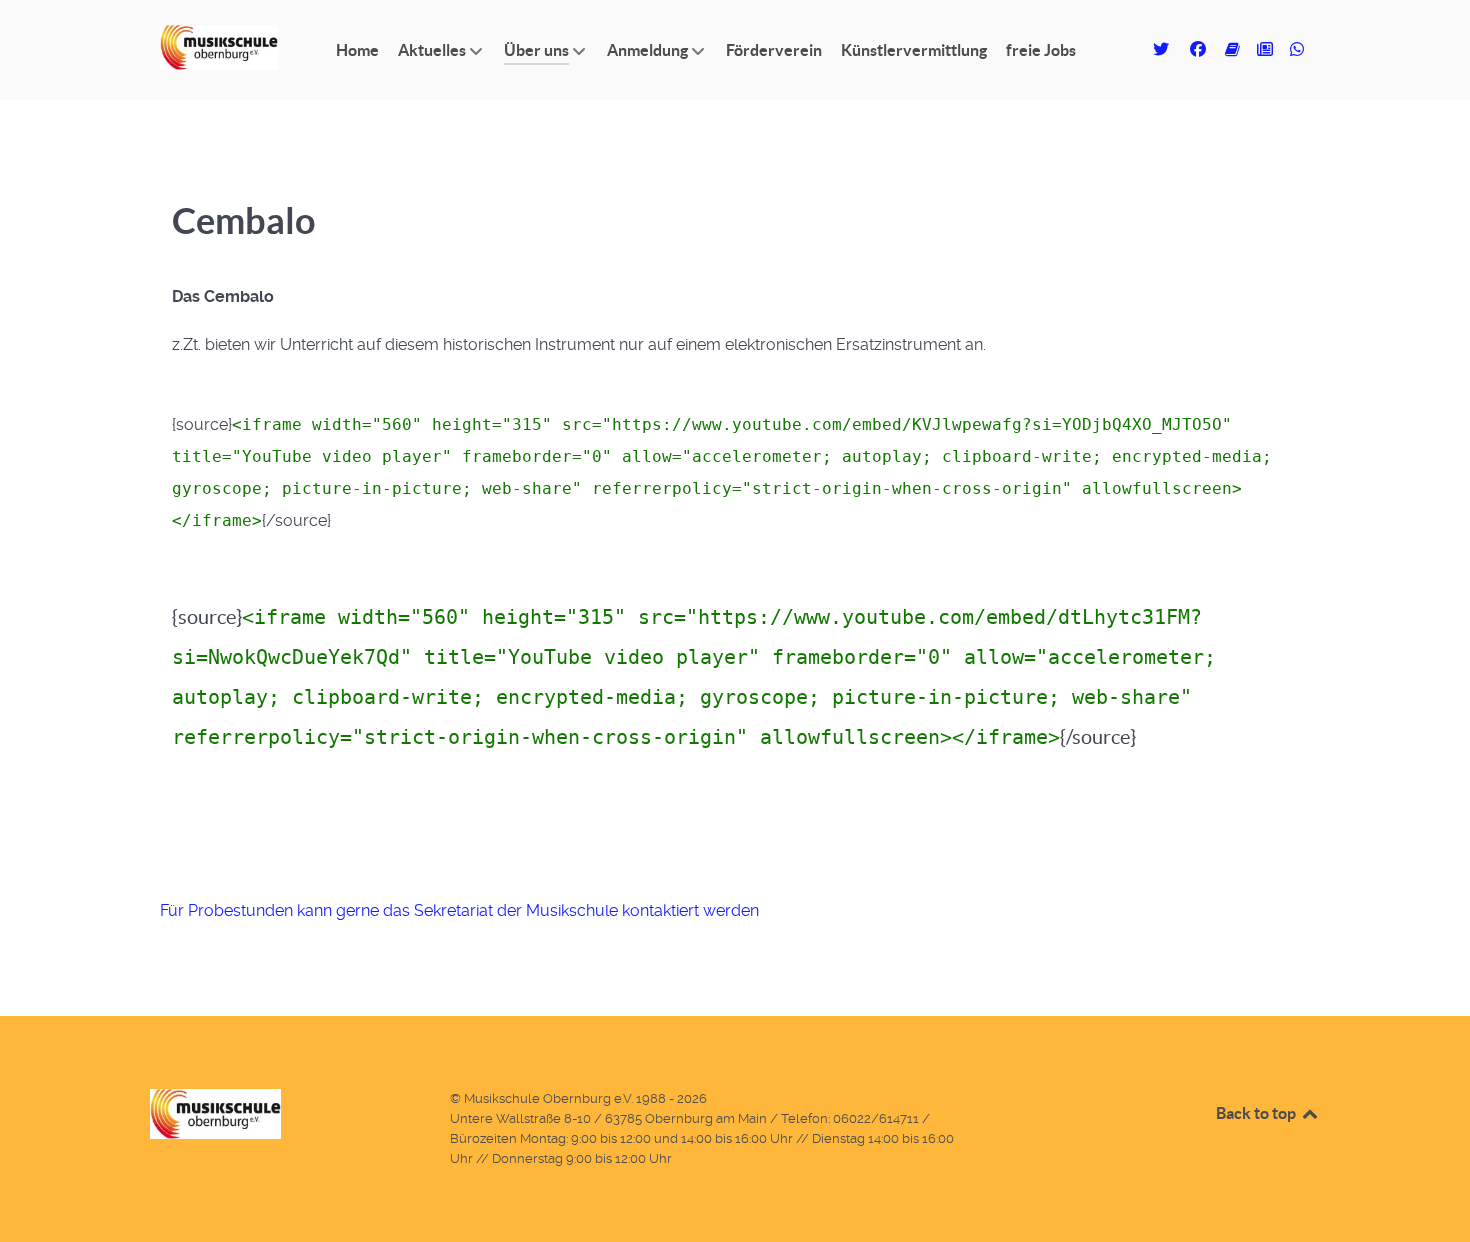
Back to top (1257, 1113)
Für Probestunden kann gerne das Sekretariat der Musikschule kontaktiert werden (459, 910)
